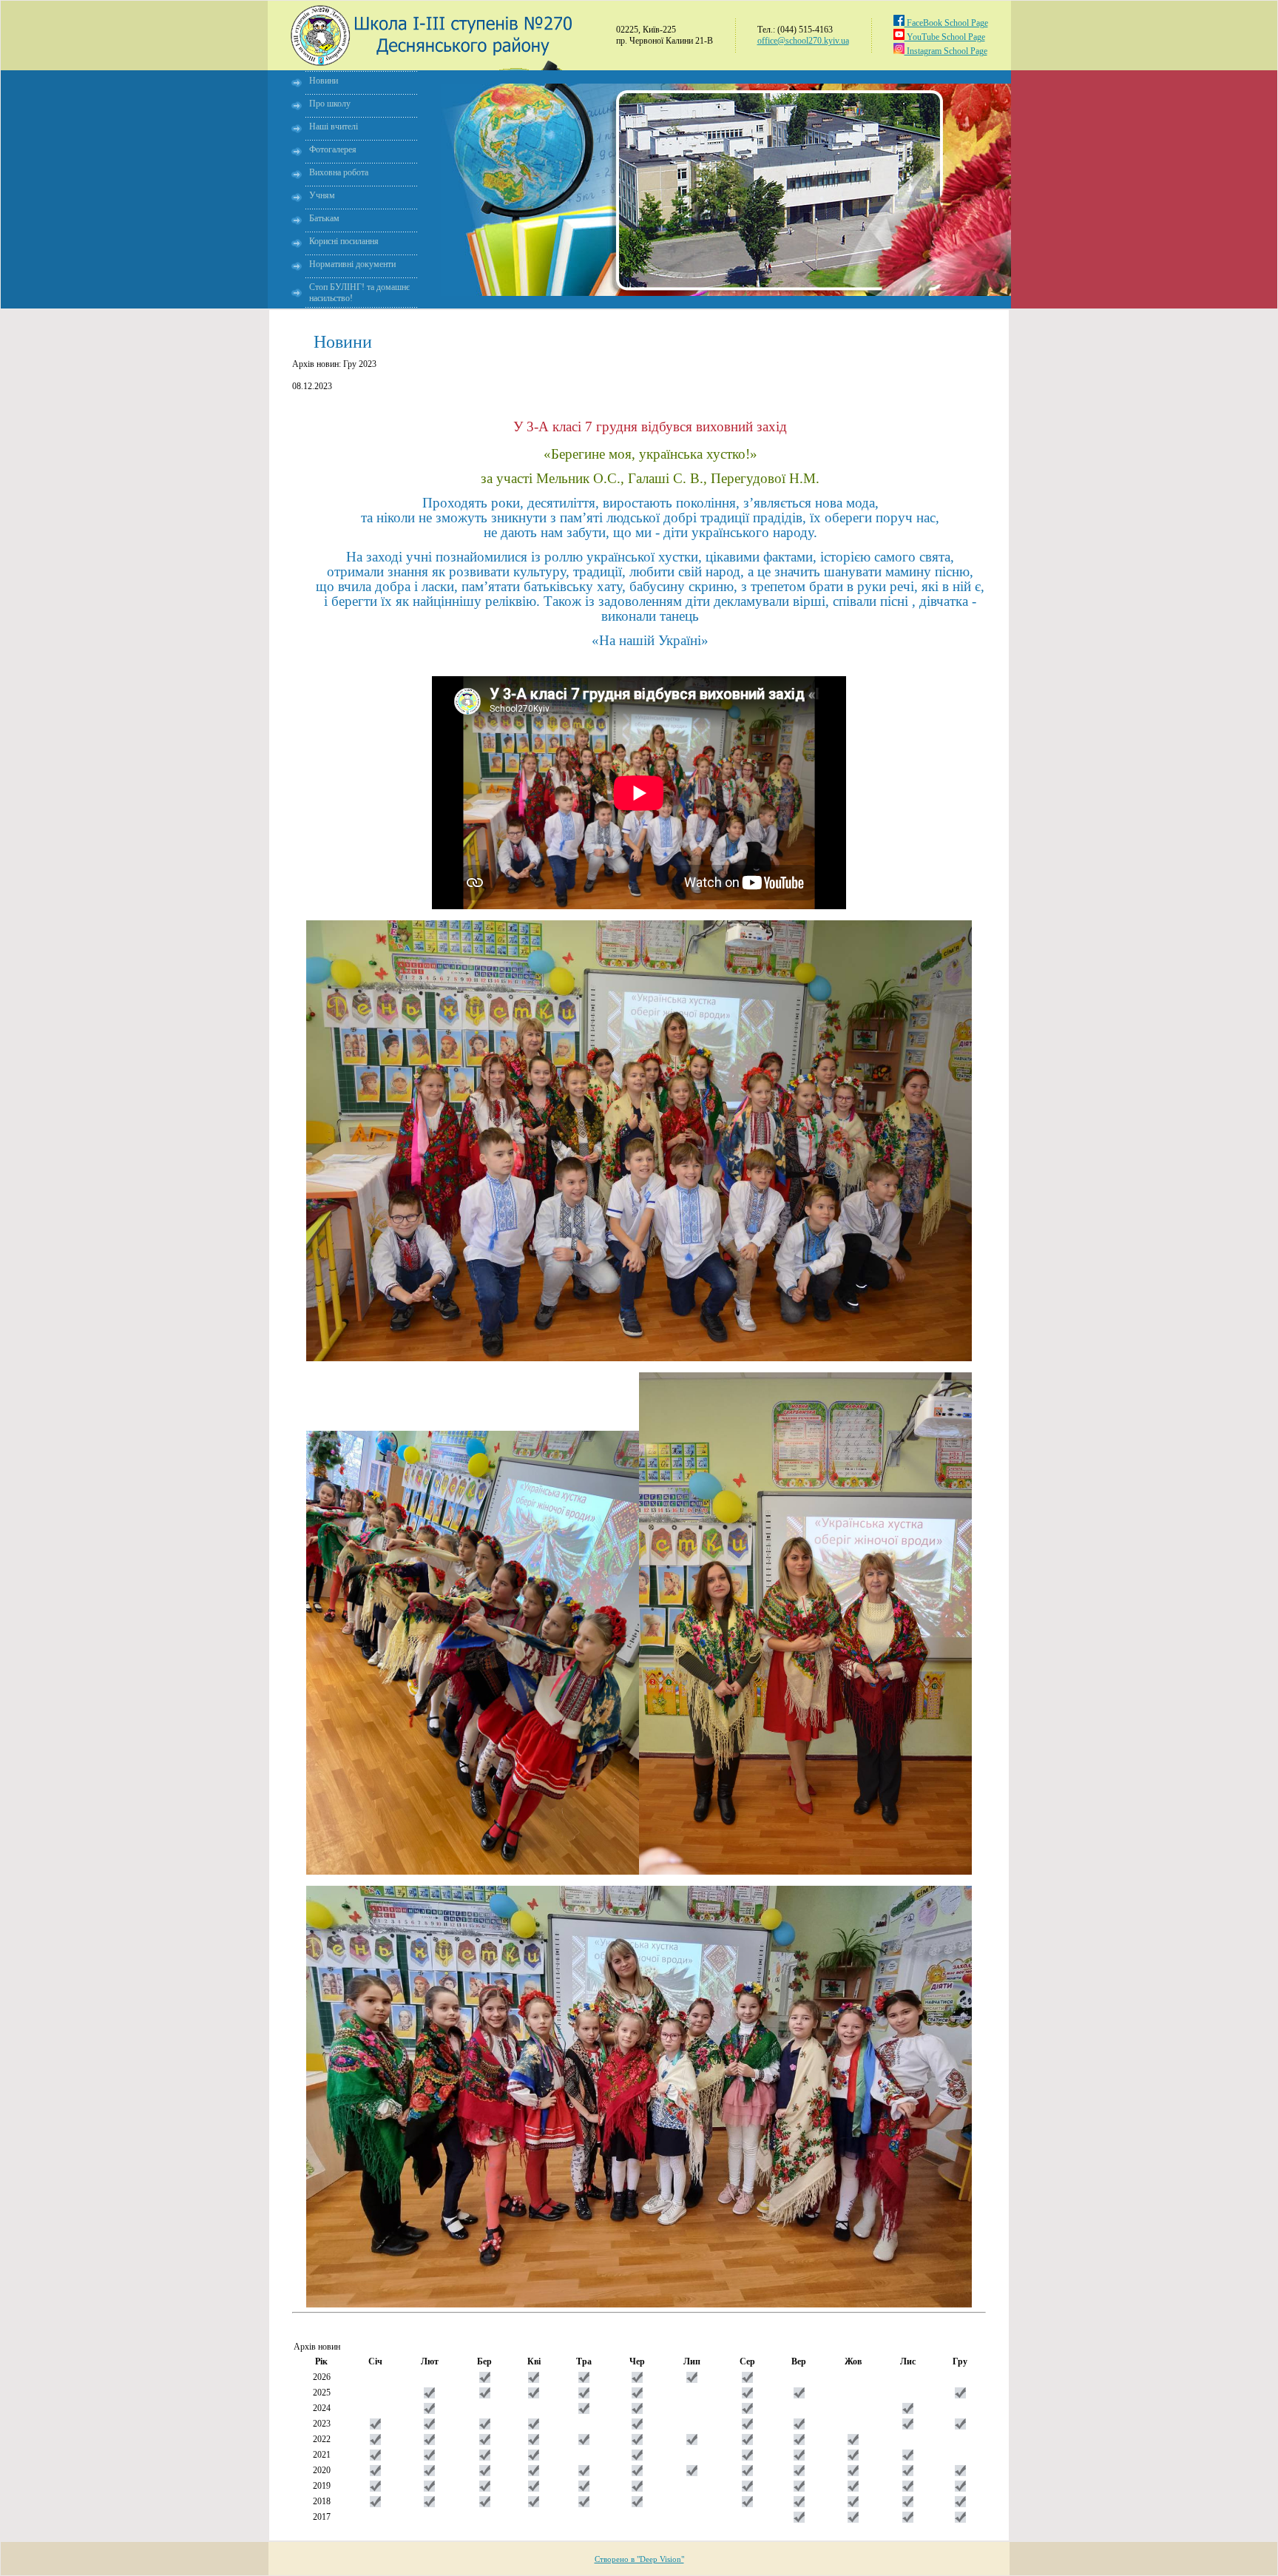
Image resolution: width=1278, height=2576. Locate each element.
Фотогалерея (333, 149)
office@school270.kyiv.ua (803, 41)
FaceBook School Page (946, 23)
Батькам (324, 218)
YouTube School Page (945, 37)
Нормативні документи (352, 264)
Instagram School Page (946, 51)
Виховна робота (339, 172)
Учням (322, 195)
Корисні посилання (344, 241)
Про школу (330, 104)
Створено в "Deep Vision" (639, 2559)
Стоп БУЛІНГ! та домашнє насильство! (359, 293)
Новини (324, 81)
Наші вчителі (334, 127)
